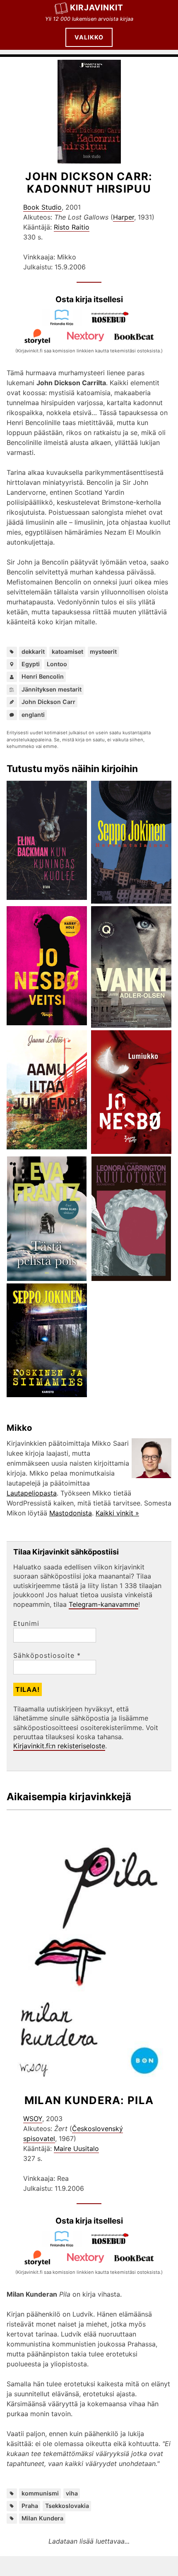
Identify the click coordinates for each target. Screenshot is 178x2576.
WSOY (33, 2119)
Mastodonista (71, 1513)
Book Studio (42, 207)
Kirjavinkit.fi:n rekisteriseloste (59, 1746)
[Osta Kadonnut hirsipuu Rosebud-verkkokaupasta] (113, 323)
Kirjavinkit (97, 7)
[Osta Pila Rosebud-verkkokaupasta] (113, 2245)
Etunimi (26, 1623)
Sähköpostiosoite (47, 1655)
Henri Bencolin (43, 676)
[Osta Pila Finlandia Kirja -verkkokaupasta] (65, 2245)
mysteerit (103, 651)
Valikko (89, 37)
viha (72, 2493)
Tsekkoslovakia (67, 2506)
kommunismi (40, 2493)
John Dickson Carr (48, 702)
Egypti (31, 664)
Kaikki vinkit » (117, 1513)
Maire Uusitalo (76, 2148)
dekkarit (33, 651)
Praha (30, 2506)
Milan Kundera (42, 2518)
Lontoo (57, 664)
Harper (124, 217)
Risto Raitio (72, 227)
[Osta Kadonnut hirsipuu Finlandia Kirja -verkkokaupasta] (65, 323)
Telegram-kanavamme (103, 1604)
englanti (33, 715)
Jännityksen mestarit (52, 689)
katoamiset (67, 651)
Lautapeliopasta (32, 1493)
